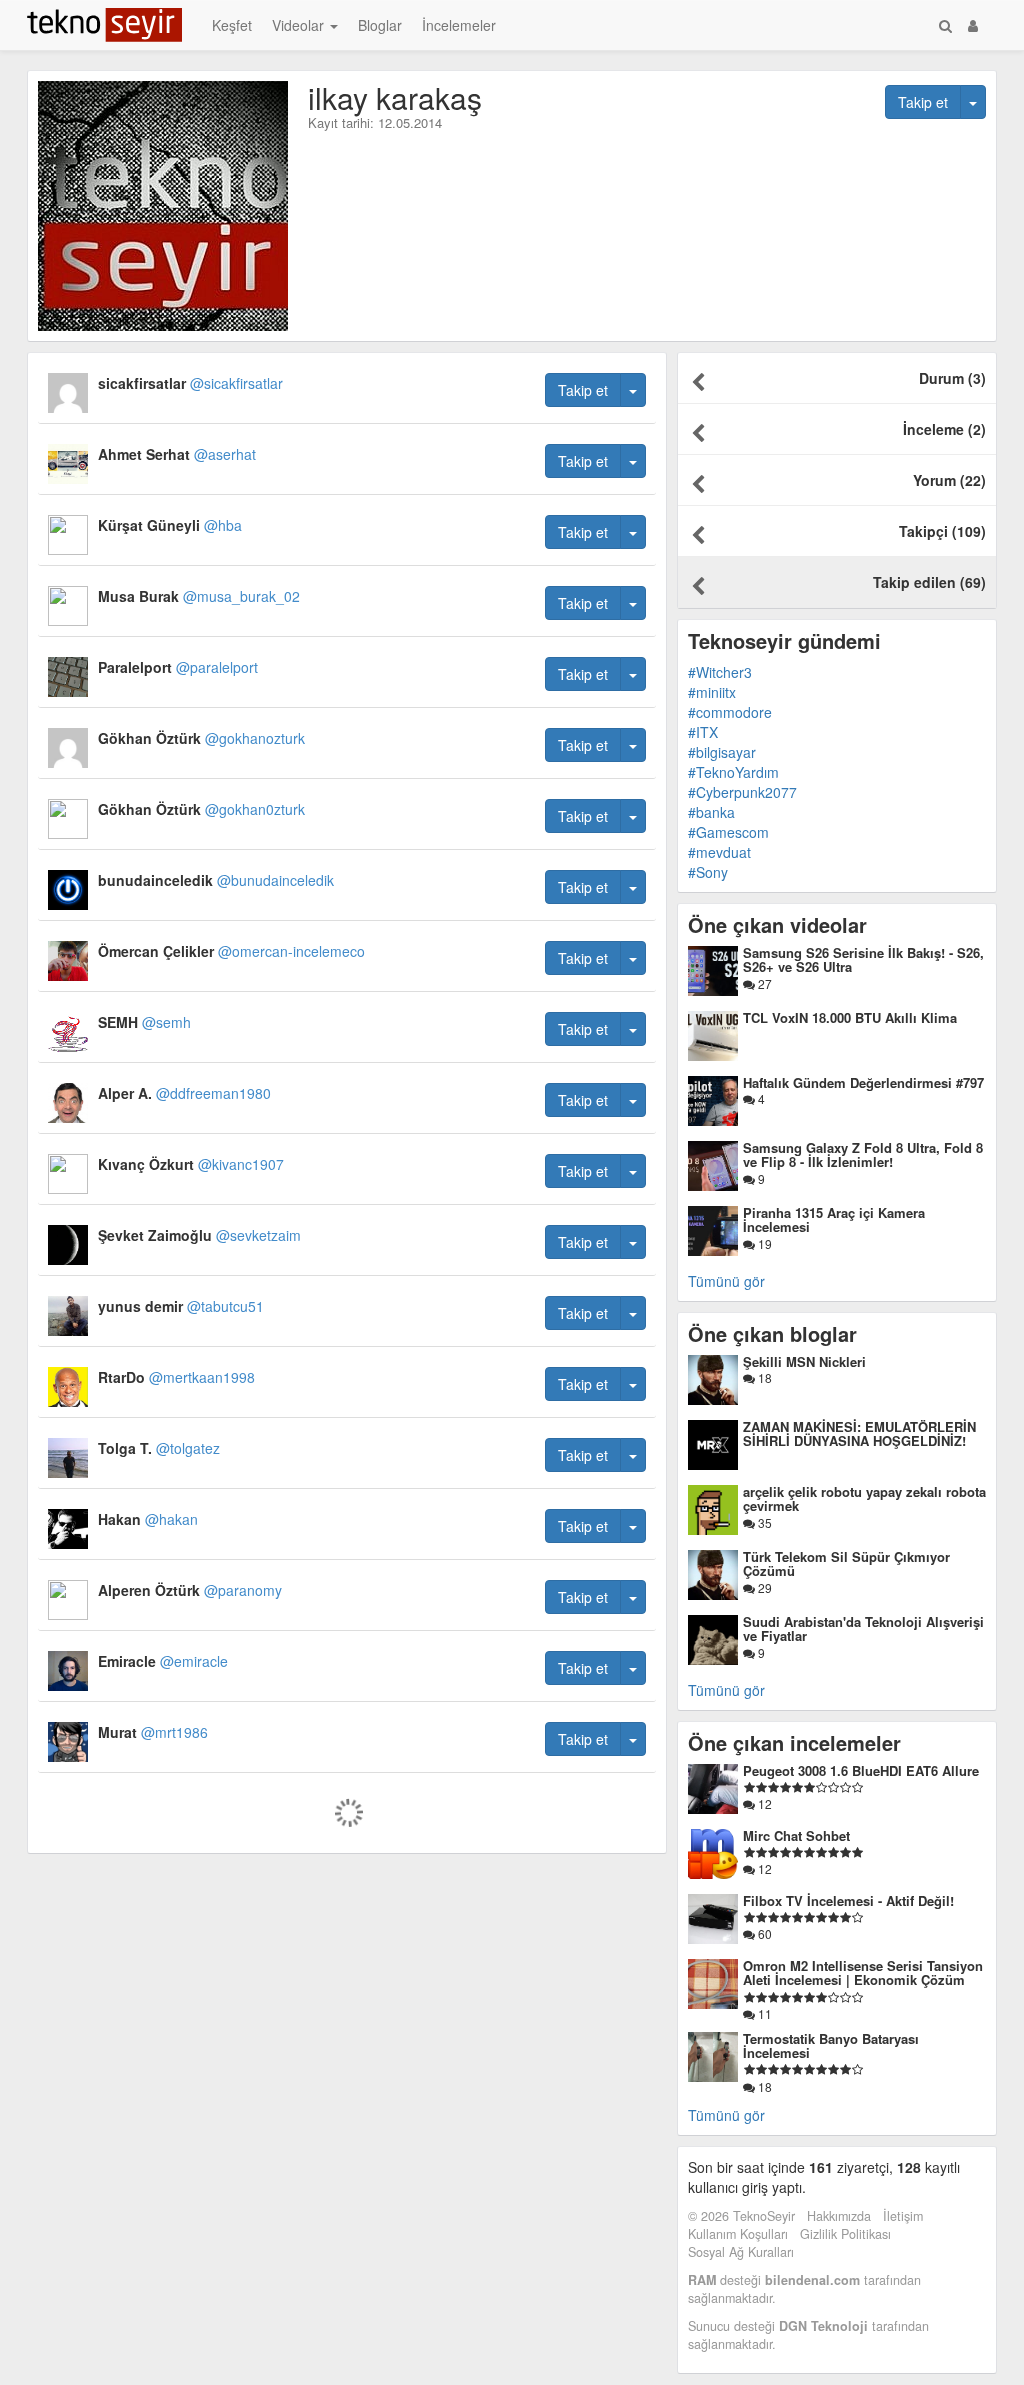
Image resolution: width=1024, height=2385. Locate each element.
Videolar (300, 25)
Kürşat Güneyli (170, 525)
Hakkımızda (839, 2216)
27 (763, 983)
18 (763, 1377)
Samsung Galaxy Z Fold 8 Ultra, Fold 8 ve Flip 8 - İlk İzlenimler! (863, 1154)
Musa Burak (199, 596)
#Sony (708, 872)
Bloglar (380, 25)
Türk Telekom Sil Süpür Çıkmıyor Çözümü (846, 1563)
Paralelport (178, 667)
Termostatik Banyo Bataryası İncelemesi (831, 2045)
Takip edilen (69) (929, 582)
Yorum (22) (949, 480)
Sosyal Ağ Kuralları (741, 2252)
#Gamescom (728, 832)
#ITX (703, 732)
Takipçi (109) (942, 531)
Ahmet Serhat (177, 454)
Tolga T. (159, 1448)
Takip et (923, 102)
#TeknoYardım (733, 772)
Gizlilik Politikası (845, 2234)
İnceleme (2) (944, 429)
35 (763, 1522)
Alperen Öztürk (190, 1590)
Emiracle (163, 1661)
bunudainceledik (216, 880)
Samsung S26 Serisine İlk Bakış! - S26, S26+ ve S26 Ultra (863, 959)
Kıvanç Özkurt (191, 1164)
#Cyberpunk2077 (742, 792)
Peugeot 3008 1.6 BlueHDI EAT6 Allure (861, 1770)
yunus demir (181, 1306)
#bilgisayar (722, 752)
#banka (711, 812)
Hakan (148, 1519)
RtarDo (176, 1377)
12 (763, 1803)
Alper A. (184, 1093)
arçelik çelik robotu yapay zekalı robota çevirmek (864, 1498)
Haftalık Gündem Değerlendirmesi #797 (863, 1082)
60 (763, 1933)
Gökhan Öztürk (201, 738)
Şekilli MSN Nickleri (804, 1361)
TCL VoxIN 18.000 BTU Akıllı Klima (850, 1017)
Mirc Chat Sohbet (796, 1835)
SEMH (144, 1022)
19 (763, 1243)
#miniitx (712, 692)
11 (763, 2013)
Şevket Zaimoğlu (199, 1235)
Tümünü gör (726, 1281)
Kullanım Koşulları (738, 2234)
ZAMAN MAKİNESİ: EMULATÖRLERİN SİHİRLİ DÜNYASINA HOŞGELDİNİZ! (859, 1433)
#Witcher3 (720, 672)
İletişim (903, 2216)
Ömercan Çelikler (231, 951)
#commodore (730, 712)
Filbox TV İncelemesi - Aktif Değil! (848, 1900)
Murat (153, 1732)
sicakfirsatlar (190, 383)
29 (763, 1587)
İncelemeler (459, 25)
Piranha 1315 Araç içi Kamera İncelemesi (834, 1219)
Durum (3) (952, 378)
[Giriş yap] (973, 25)
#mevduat (719, 852)
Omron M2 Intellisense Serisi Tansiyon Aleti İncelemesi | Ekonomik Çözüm (863, 1972)
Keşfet (232, 25)
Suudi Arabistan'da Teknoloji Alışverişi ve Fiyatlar (863, 1628)
